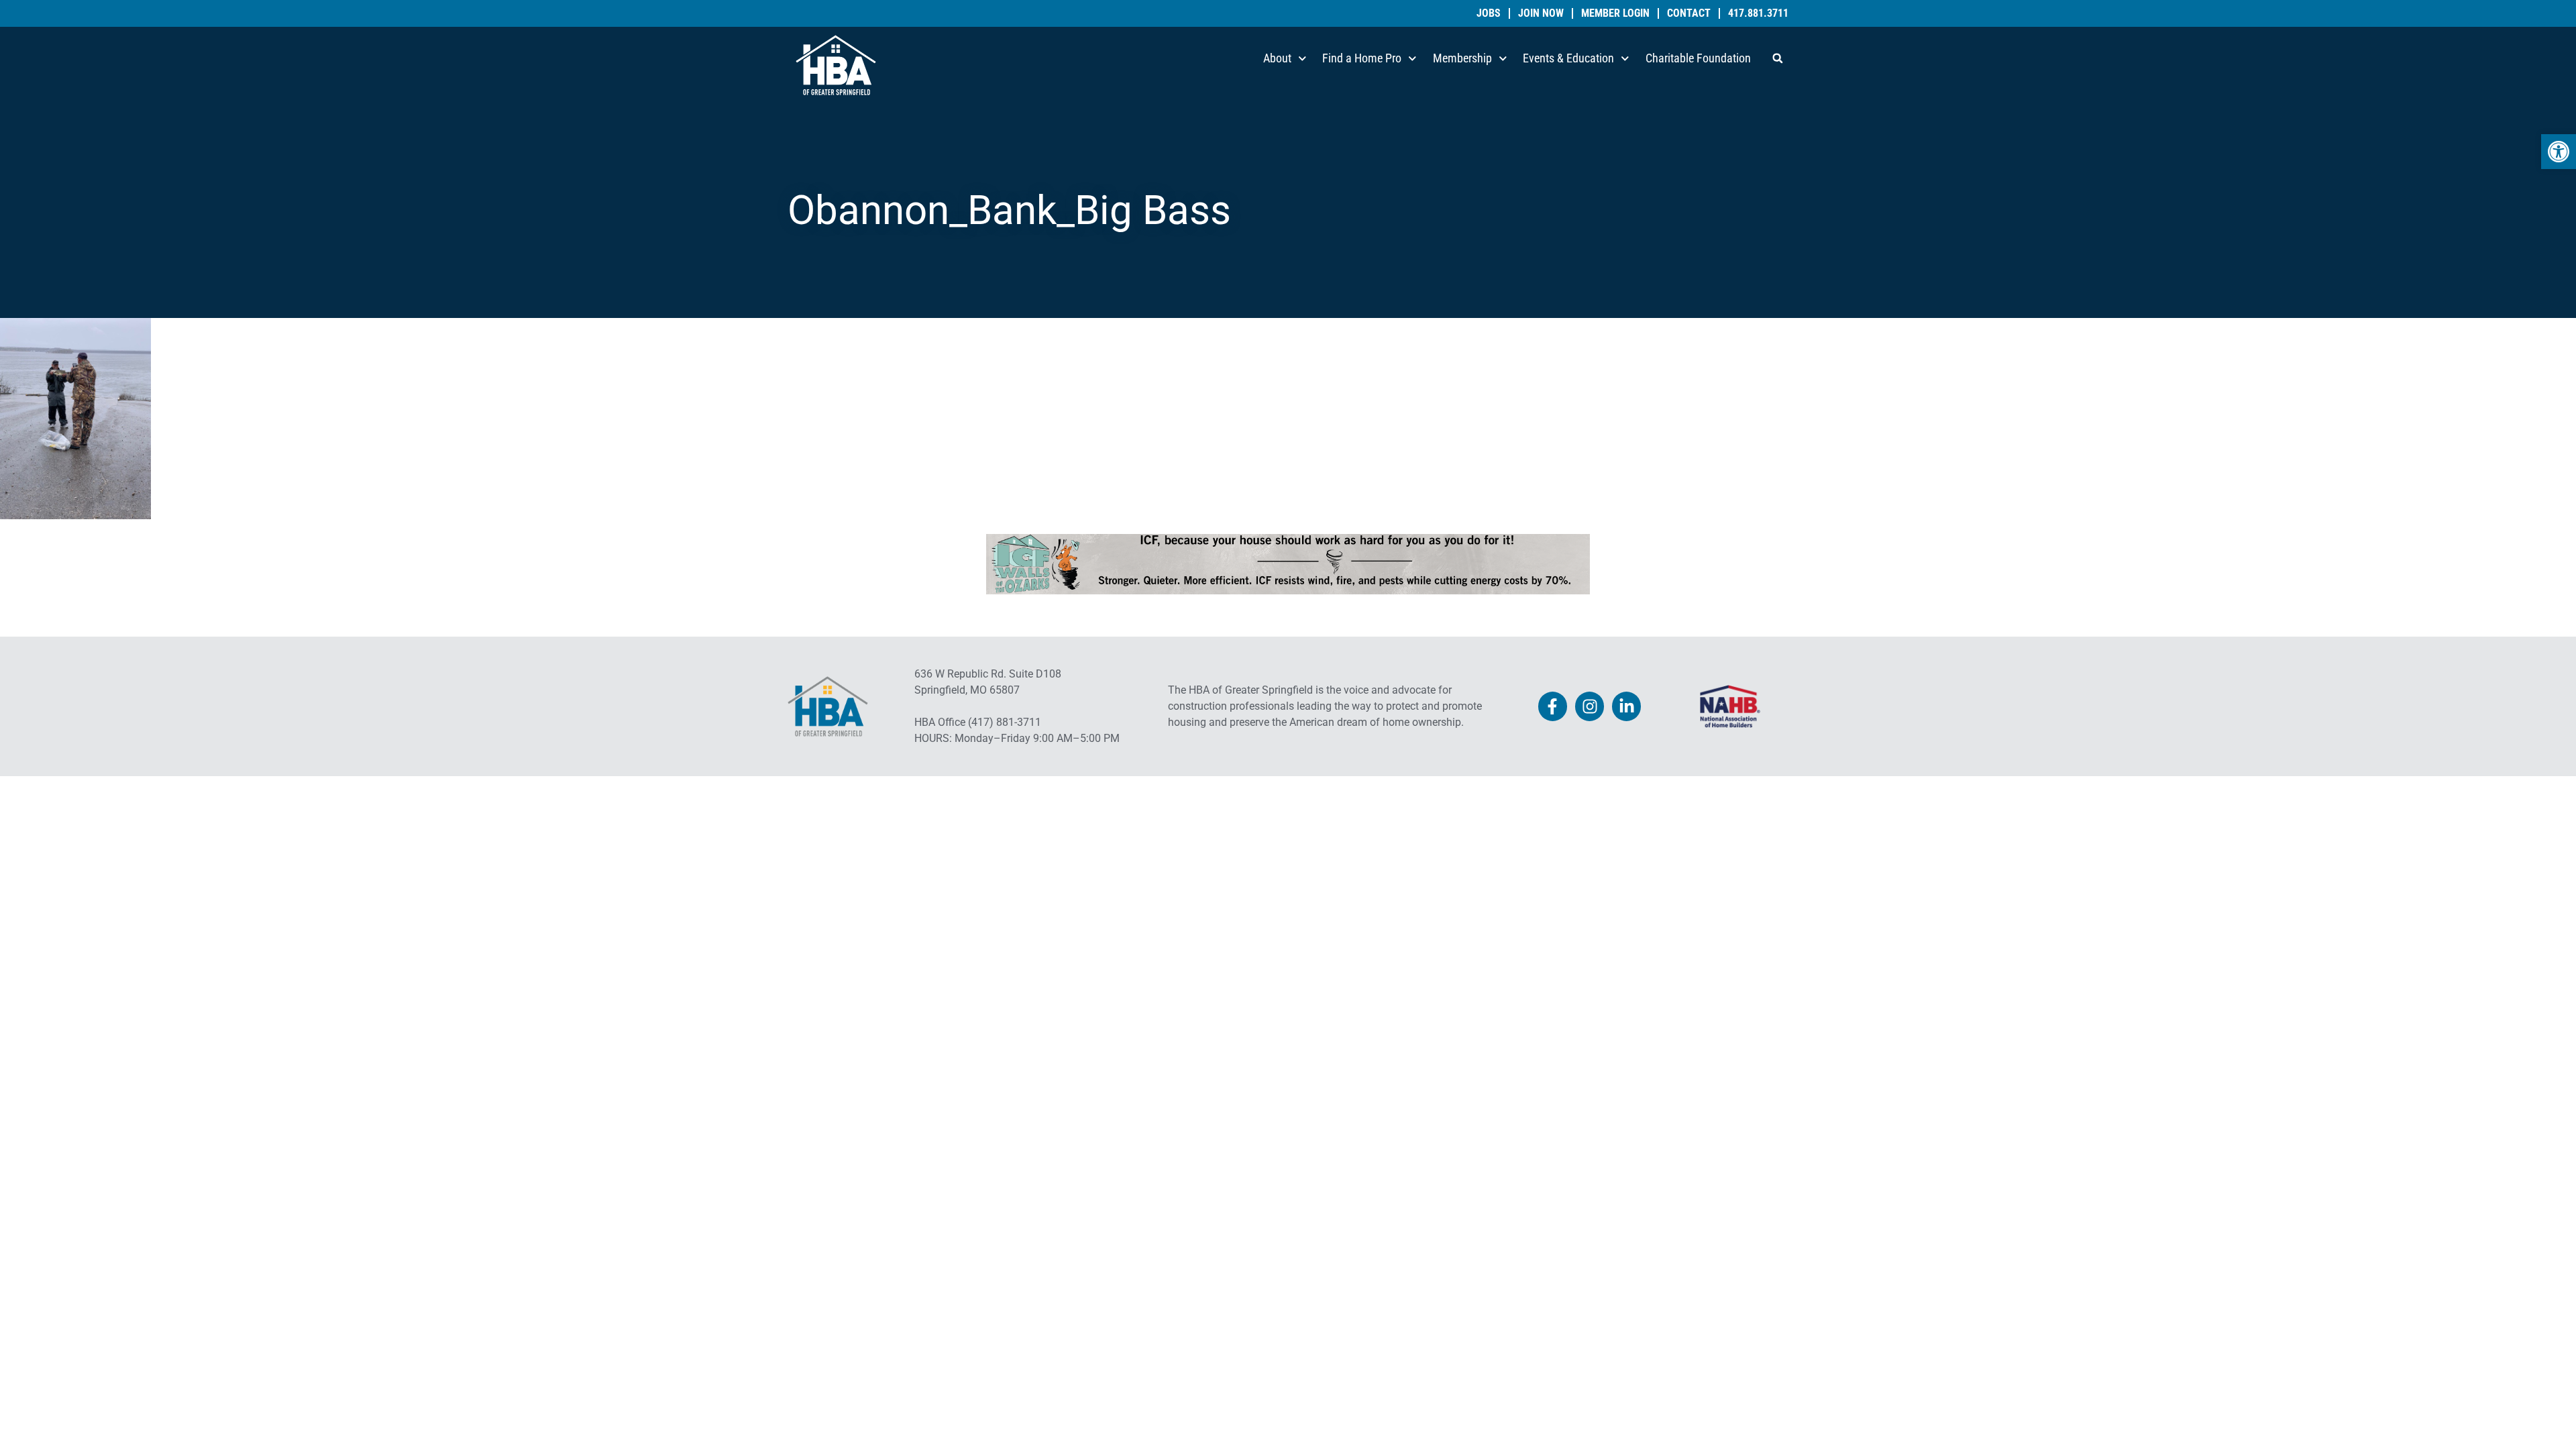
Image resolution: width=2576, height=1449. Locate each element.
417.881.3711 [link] (1758, 13)
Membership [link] (1462, 58)
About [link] (1277, 58)
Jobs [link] (1489, 13)
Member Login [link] (1615, 13)
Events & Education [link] (1568, 58)
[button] (1778, 58)
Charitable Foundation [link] (1698, 58)
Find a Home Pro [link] (1362, 58)
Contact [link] (1689, 13)
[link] (2559, 152)
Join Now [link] (1541, 13)
